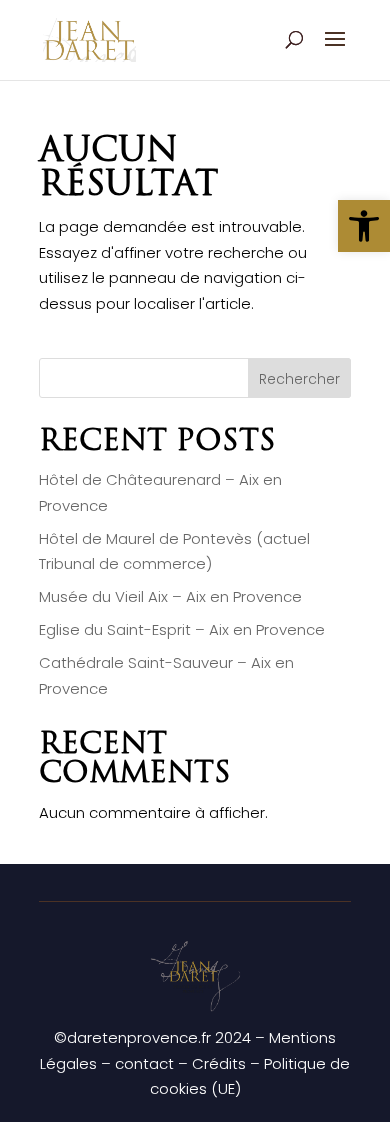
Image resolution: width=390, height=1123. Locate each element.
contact (144, 1063)
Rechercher (299, 379)
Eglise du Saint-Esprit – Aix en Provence (182, 629)
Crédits (219, 1063)
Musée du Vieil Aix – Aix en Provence (170, 596)
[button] (364, 226)
